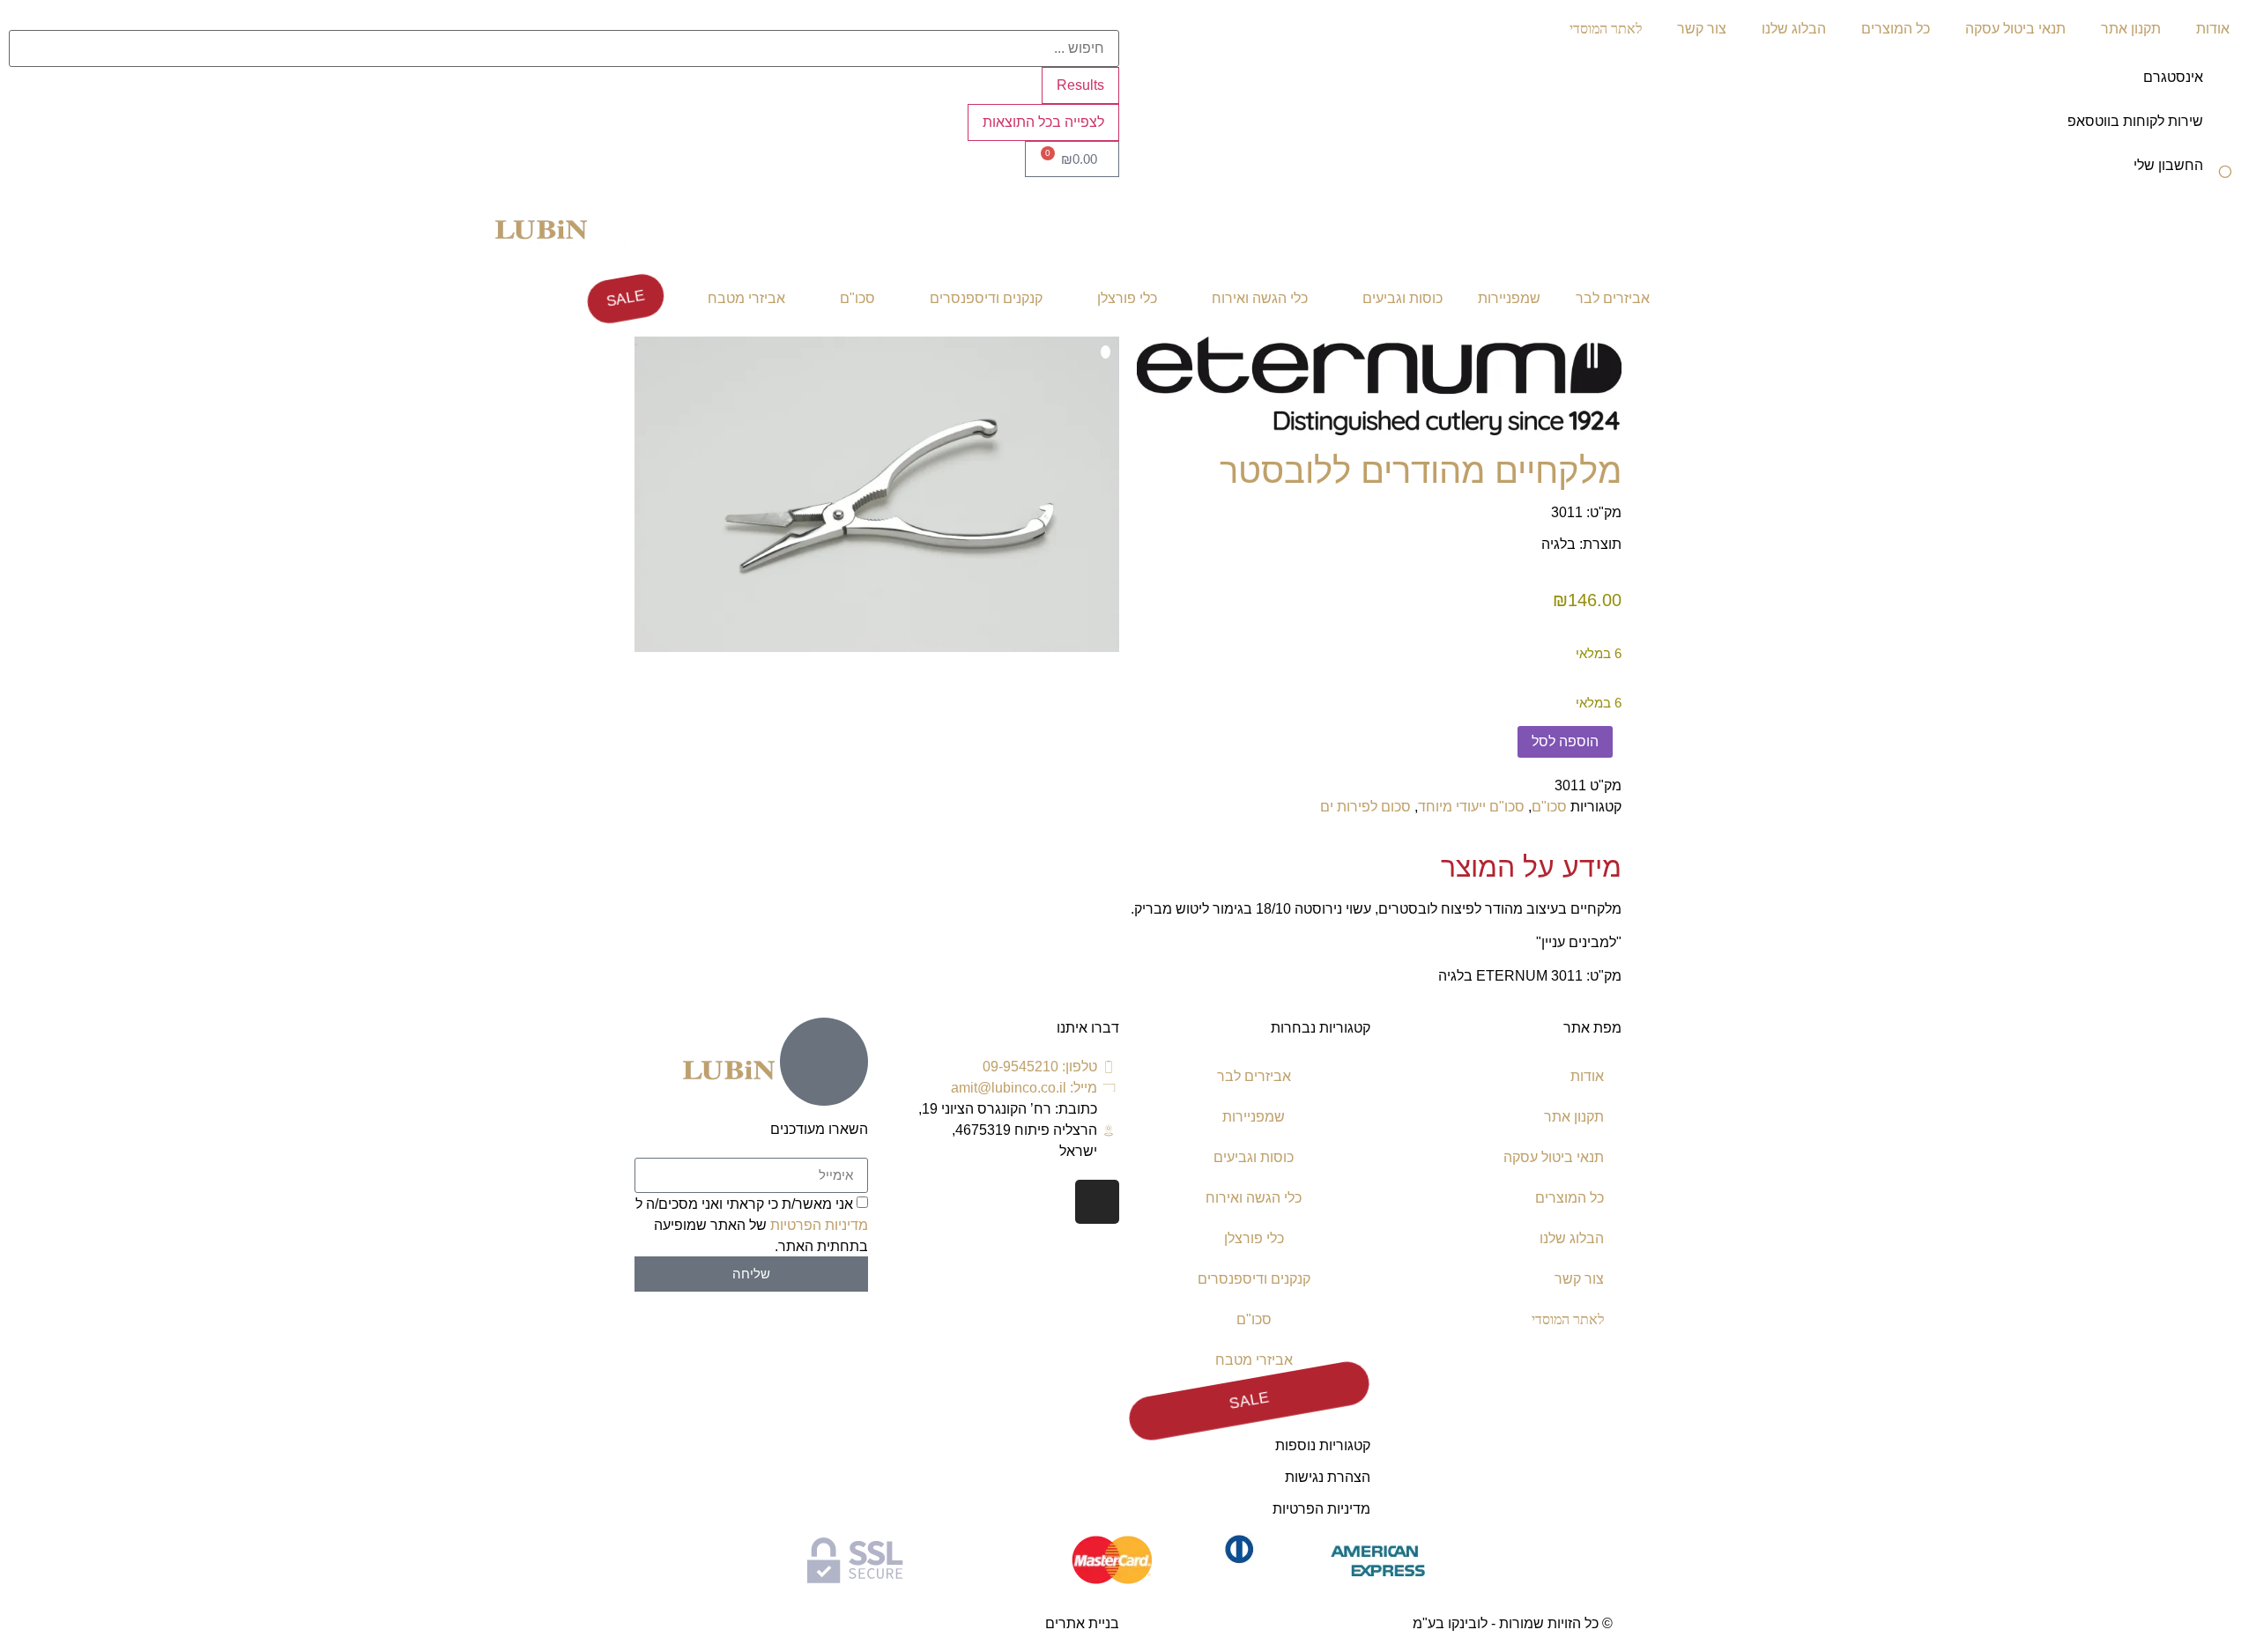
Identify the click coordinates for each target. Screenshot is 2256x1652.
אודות (2213, 29)
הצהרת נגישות (1328, 1477)
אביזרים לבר (1613, 298)
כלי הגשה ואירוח (1260, 298)
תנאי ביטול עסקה (2015, 29)
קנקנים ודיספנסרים (986, 298)
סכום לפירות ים (1365, 807)
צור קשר (1702, 29)
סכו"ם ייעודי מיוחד (1471, 807)
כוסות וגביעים (1403, 298)
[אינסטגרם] (2225, 89)
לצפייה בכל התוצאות (1043, 122)
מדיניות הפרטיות (1321, 1509)
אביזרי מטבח (746, 298)
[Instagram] (1097, 1202)
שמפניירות (1509, 298)
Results (1080, 85)
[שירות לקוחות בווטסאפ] (2225, 133)
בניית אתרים (1082, 1623)
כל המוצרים (1896, 29)
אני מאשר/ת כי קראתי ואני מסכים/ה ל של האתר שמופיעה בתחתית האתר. (752, 1224)
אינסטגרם (2173, 77)
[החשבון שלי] (2225, 177)
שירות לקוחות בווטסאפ (2135, 121)
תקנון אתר (2131, 29)
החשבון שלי (2168, 165)
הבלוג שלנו (1794, 29)
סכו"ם (857, 298)
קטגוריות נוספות (1323, 1445)
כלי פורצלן (1127, 298)
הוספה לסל (1565, 741)
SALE (625, 298)
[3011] (877, 494)
